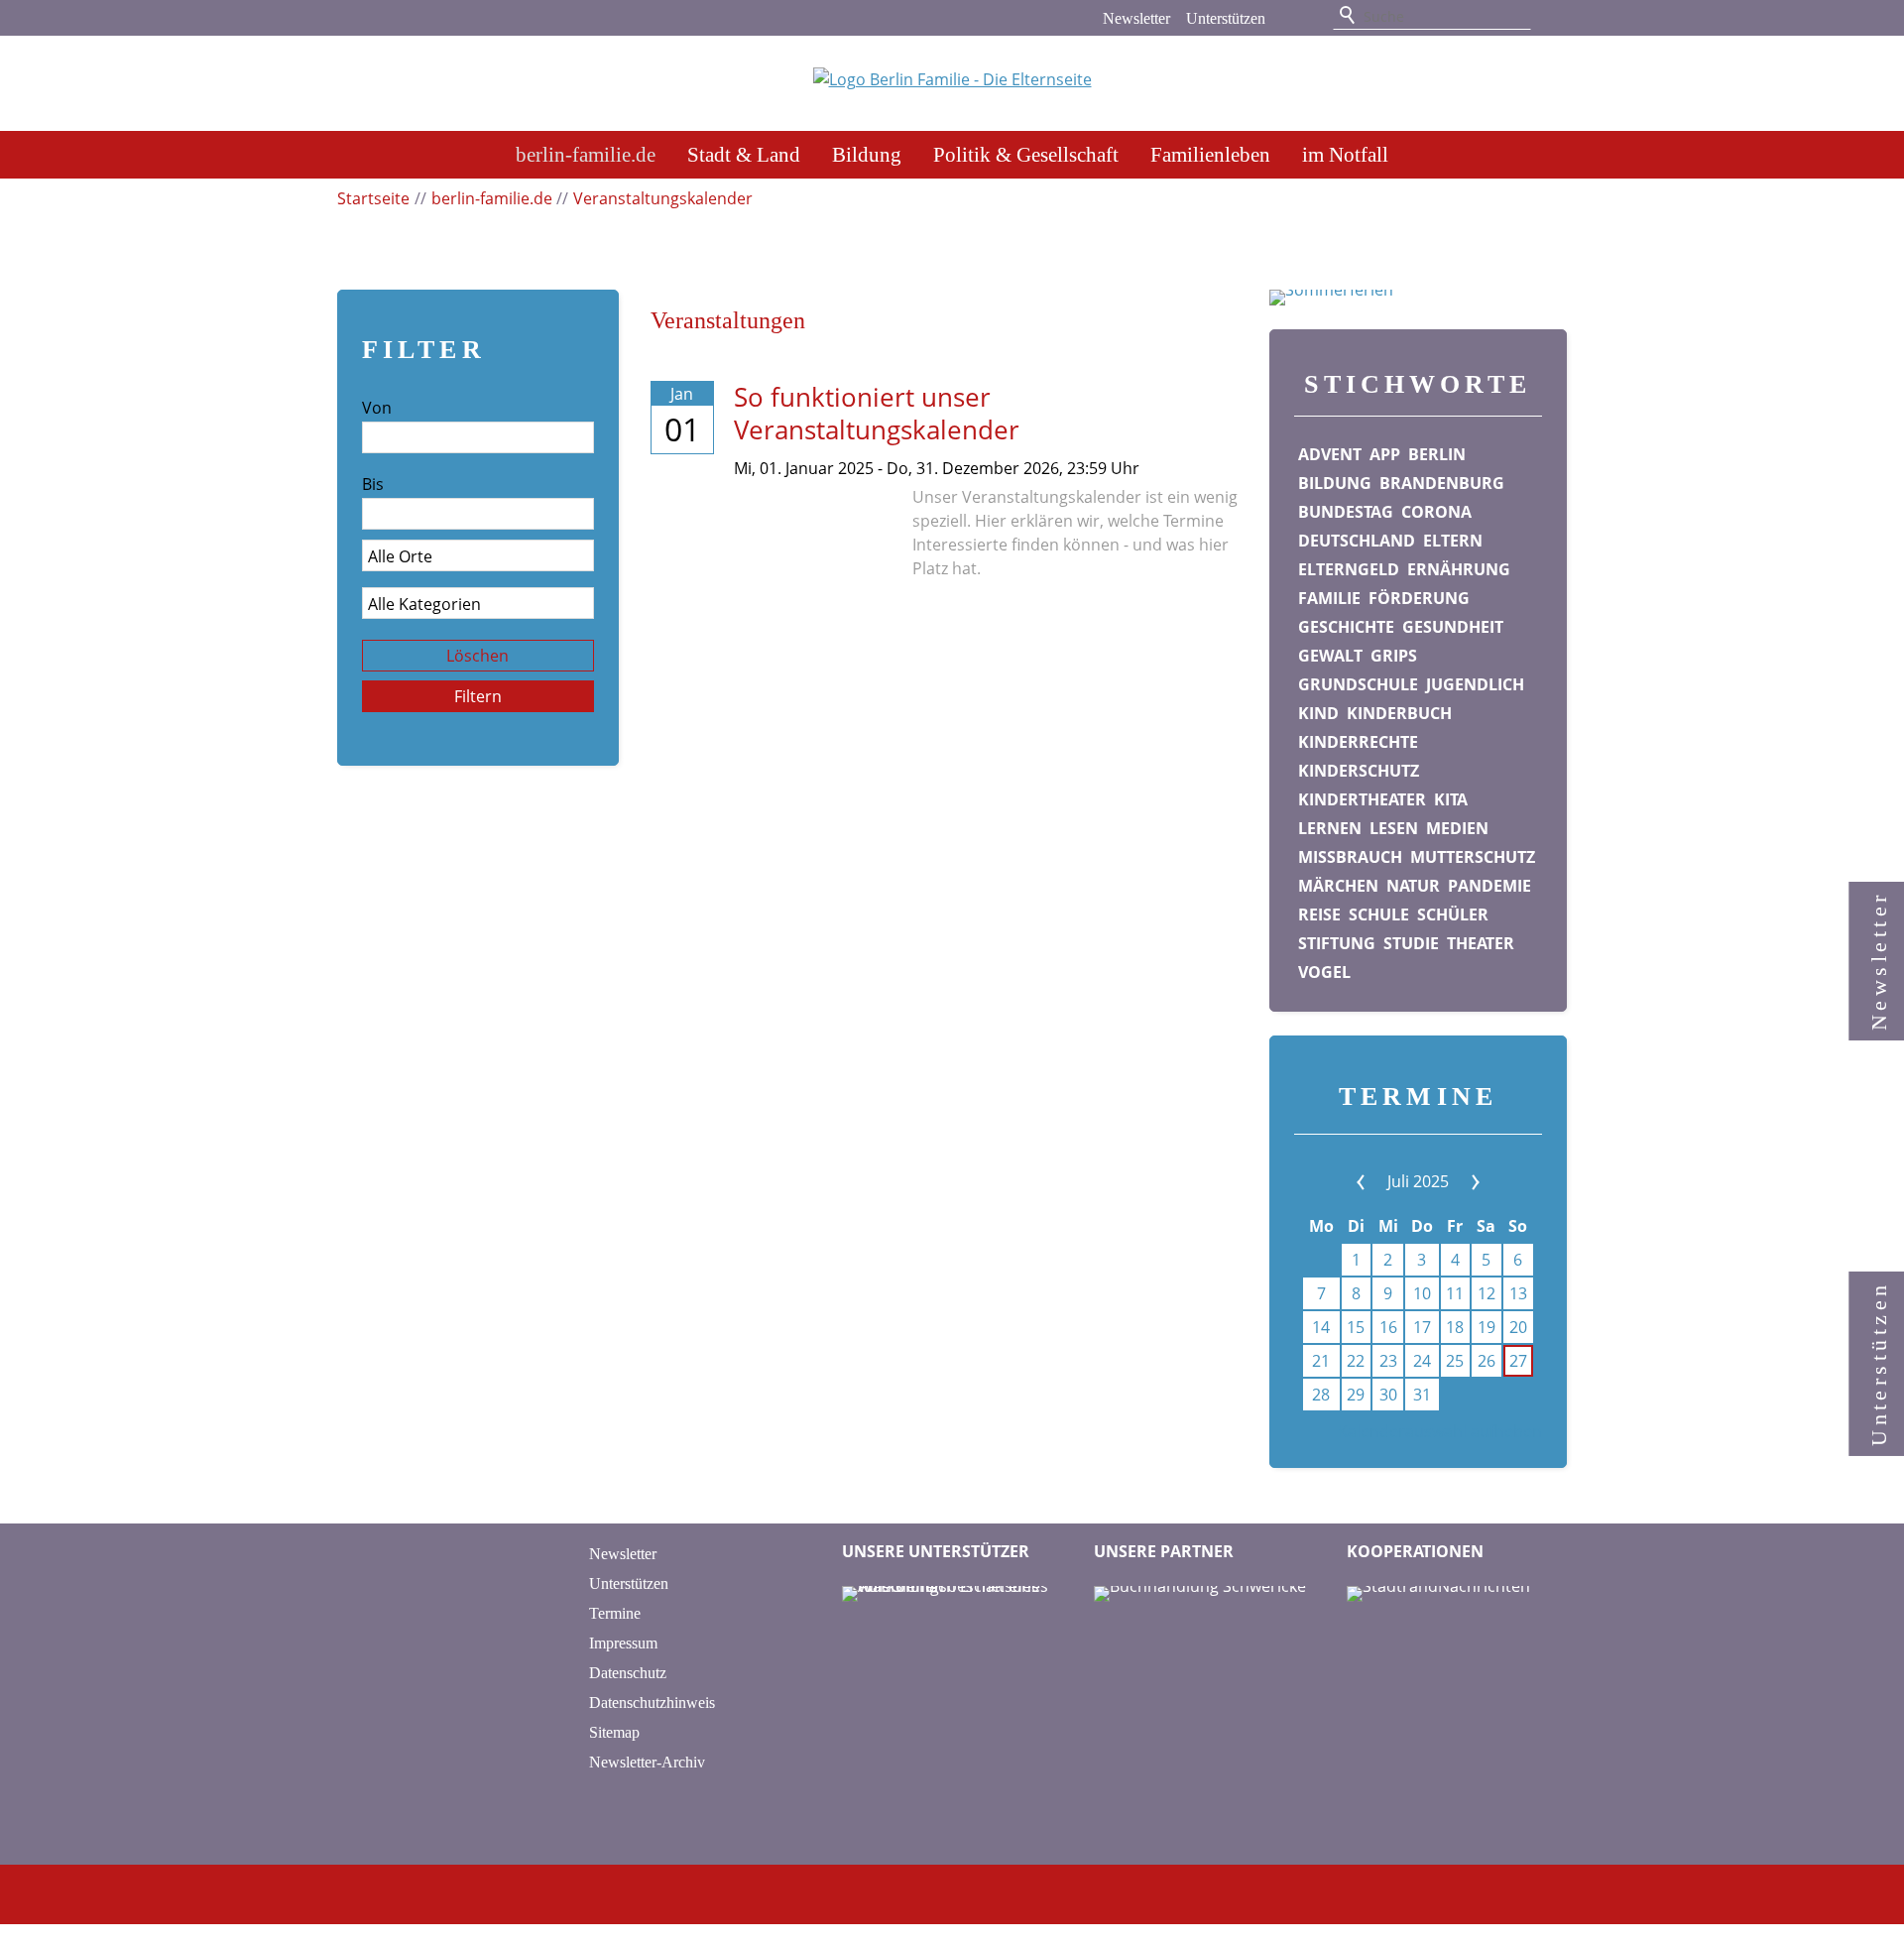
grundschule (1358, 684)
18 (1455, 1327)
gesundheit (1453, 627)
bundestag (1346, 512)
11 (1455, 1293)
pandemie (1489, 886)
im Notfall (1345, 154)
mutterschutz (1473, 857)
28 (1321, 1395)
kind (1318, 713)
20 (1518, 1327)
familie (1329, 598)
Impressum (623, 1643)
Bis (373, 484)
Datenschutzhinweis (652, 1703)
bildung (1335, 483)
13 (1518, 1293)
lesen (1394, 828)
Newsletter (1136, 18)
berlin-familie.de (586, 154)
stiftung (1337, 943)
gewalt (1330, 656)
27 (1518, 1361)
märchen (1338, 886)
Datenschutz (628, 1673)
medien (1457, 828)
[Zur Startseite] (952, 85)
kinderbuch (1399, 713)
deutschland (1357, 541)
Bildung (867, 154)
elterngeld (1349, 569)
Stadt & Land (744, 154)
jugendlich (1475, 684)
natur (1413, 886)
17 (1422, 1327)
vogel (1324, 972)
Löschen (477, 656)
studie (1411, 943)
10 (1422, 1293)
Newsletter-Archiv (647, 1762)
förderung (1419, 598)
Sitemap (614, 1732)
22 (1356, 1361)
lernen (1330, 828)
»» (1460, 1181)
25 (1455, 1361)
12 (1487, 1293)
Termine (615, 1613)
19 (1487, 1327)
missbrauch (1350, 857)
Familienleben (1210, 154)
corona (1436, 512)
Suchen (1349, 16)
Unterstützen (1226, 18)
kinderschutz (1359, 771)
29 (1356, 1395)
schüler (1453, 914)
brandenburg (1442, 483)
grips (1394, 656)
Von (377, 408)
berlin (1437, 454)
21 (1321, 1361)
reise (1319, 914)
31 (1422, 1395)
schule (1379, 914)
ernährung (1459, 569)
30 (1388, 1395)
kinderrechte (1358, 742)
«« (1376, 1181)
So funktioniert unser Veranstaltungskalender (877, 414)
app (1385, 454)
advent (1330, 454)
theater (1481, 943)
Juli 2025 (1418, 1181)
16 (1388, 1327)
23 (1388, 1361)
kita (1451, 799)
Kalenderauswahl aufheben (1440, 1431)
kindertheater (1362, 799)
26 (1487, 1361)
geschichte (1346, 627)
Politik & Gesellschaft (1026, 154)
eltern (1453, 541)
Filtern (478, 696)
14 (1321, 1327)
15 (1356, 1327)
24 (1422, 1361)
